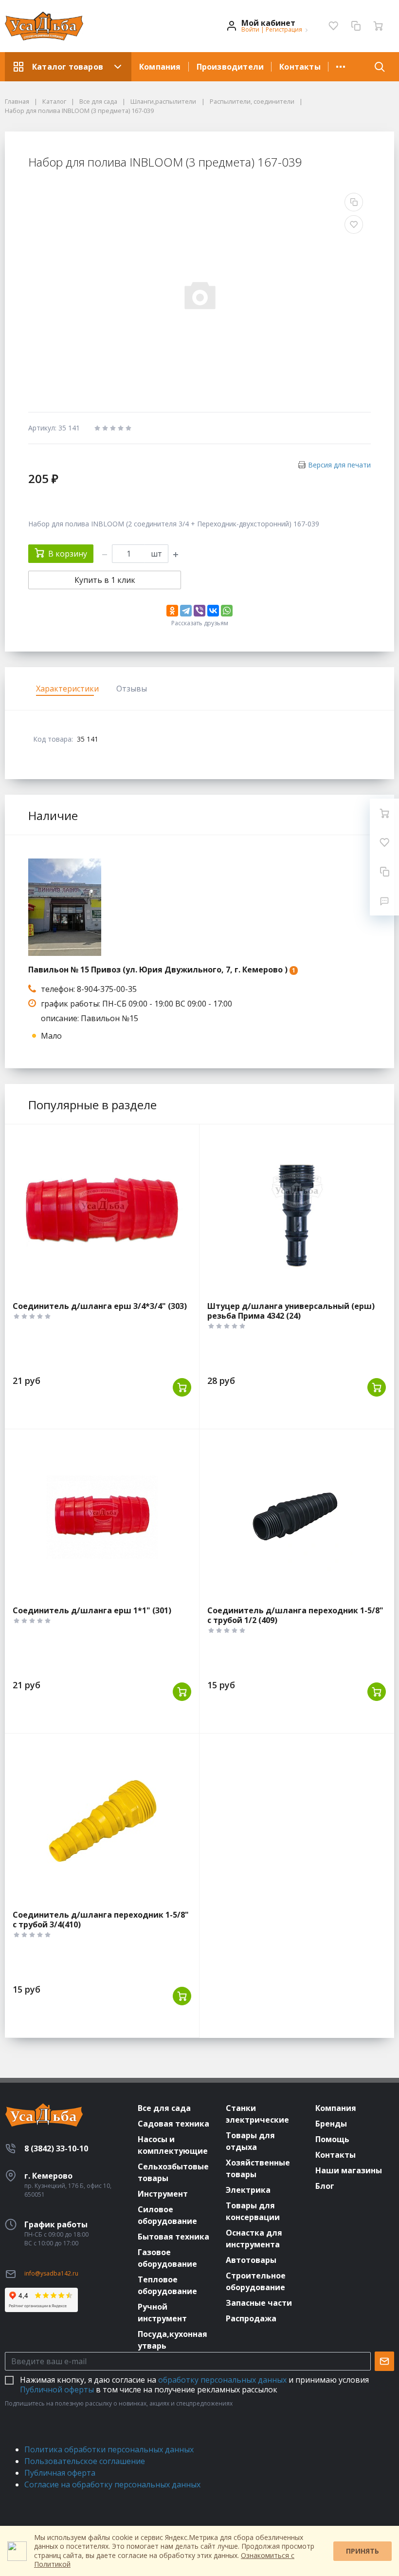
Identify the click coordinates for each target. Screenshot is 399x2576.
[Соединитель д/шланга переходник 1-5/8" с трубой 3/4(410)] (102, 1822)
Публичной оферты (57, 2389)
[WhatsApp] (227, 611)
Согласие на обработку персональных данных (112, 2484)
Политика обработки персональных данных (109, 2449)
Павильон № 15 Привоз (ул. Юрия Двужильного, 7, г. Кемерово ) (158, 970)
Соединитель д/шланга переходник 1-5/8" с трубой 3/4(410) (101, 1920)
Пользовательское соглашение (85, 2461)
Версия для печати (339, 465)
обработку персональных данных (222, 2380)
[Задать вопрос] (384, 901)
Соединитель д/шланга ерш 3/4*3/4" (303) (100, 1306)
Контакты (300, 67)
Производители (230, 67)
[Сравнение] (356, 26)
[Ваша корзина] (378, 26)
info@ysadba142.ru (51, 2273)
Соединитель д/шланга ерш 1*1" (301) (92, 1610)
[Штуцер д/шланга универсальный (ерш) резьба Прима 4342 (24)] (297, 1213)
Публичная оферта (60, 2473)
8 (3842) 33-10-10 (56, 2148)
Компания (160, 67)
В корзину (68, 554)
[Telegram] (186, 611)
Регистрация (284, 29)
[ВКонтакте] (213, 611)
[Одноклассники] (172, 611)
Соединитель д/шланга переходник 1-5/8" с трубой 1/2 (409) (295, 1615)
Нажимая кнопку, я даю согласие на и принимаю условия (194, 2385)
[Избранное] (333, 26)
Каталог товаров (68, 67)
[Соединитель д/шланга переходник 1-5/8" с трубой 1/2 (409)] (297, 1517)
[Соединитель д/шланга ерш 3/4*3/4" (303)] (102, 1213)
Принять (363, 2551)
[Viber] (199, 611)
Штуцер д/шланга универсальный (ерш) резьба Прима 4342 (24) (291, 1311)
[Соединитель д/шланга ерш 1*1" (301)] (102, 1517)
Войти (250, 29)
